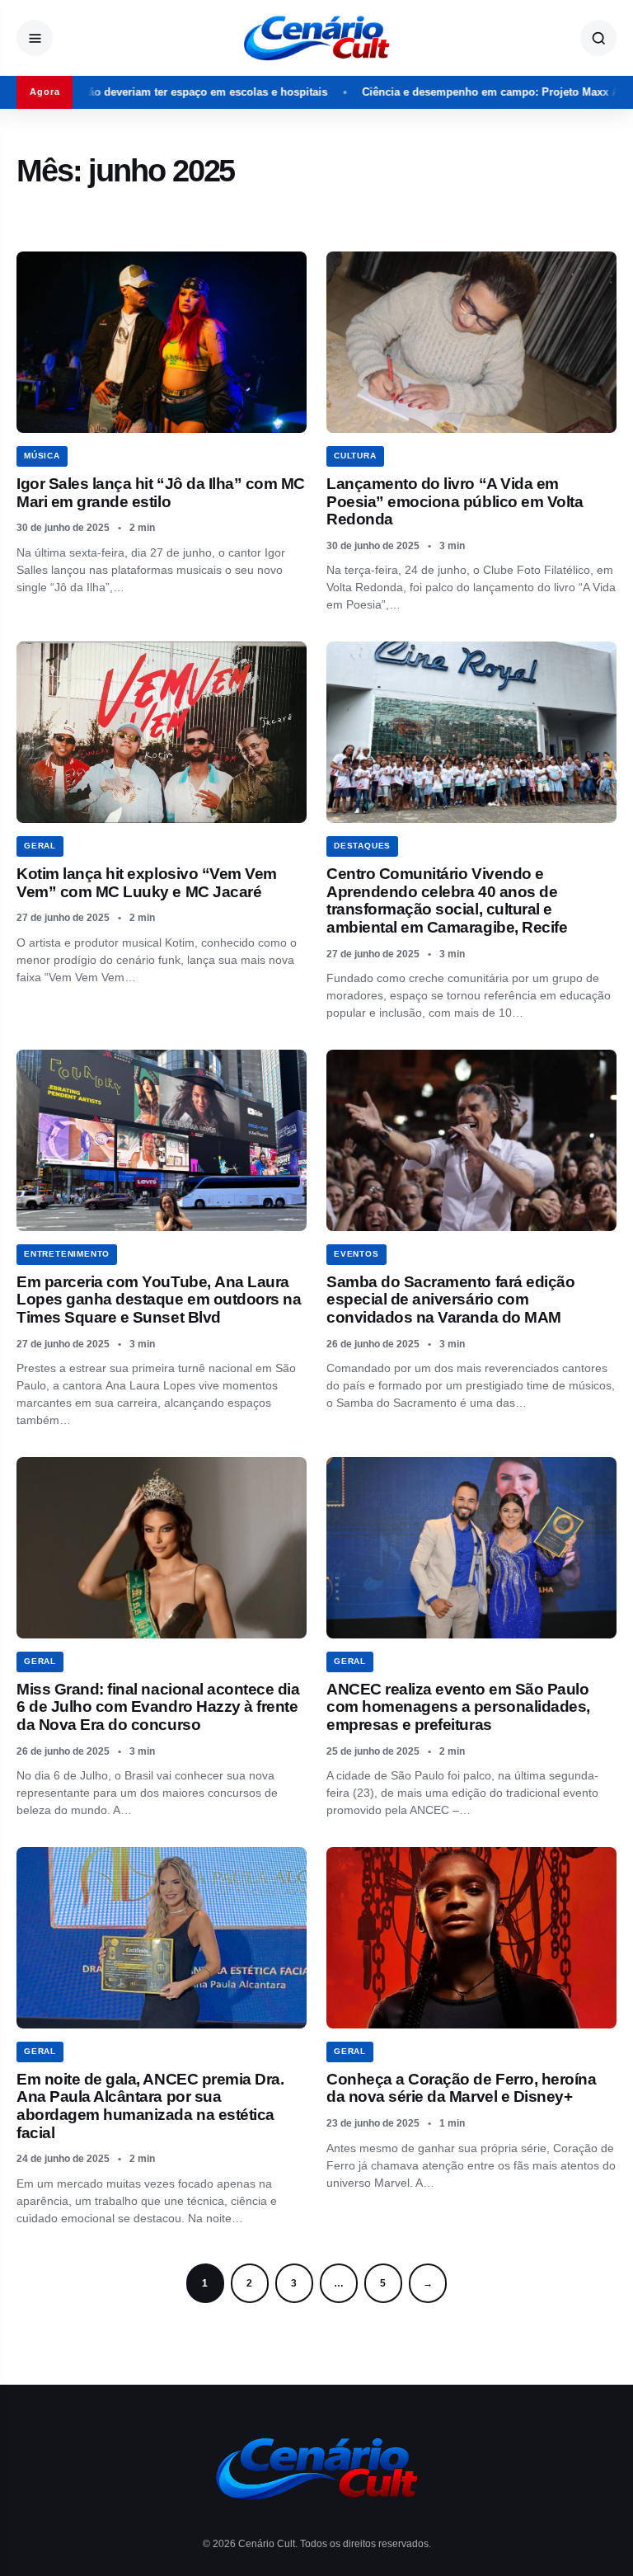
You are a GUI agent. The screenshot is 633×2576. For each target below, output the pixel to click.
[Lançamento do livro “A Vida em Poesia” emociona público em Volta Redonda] (471, 342)
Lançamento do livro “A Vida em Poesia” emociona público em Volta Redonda (455, 501)
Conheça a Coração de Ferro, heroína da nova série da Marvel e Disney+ (461, 2088)
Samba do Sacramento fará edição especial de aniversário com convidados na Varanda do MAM (450, 1300)
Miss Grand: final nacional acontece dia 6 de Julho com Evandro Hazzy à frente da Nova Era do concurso (158, 1707)
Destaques (362, 846)
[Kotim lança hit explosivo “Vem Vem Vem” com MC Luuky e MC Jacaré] (162, 732)
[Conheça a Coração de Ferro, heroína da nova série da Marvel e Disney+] (471, 1938)
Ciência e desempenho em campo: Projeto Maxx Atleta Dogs (457, 92)
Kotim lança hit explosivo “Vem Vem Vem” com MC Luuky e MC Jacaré (147, 883)
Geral (40, 846)
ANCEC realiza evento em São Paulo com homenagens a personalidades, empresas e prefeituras (458, 1707)
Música (42, 456)
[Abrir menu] (35, 38)
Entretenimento (67, 1254)
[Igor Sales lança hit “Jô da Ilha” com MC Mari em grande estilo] (162, 342)
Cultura (355, 456)
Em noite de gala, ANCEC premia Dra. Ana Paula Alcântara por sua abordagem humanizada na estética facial (150, 2106)
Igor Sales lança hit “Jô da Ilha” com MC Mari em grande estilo (161, 493)
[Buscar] (598, 38)
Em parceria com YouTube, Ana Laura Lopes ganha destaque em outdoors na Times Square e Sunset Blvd (159, 1300)
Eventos (356, 1254)
